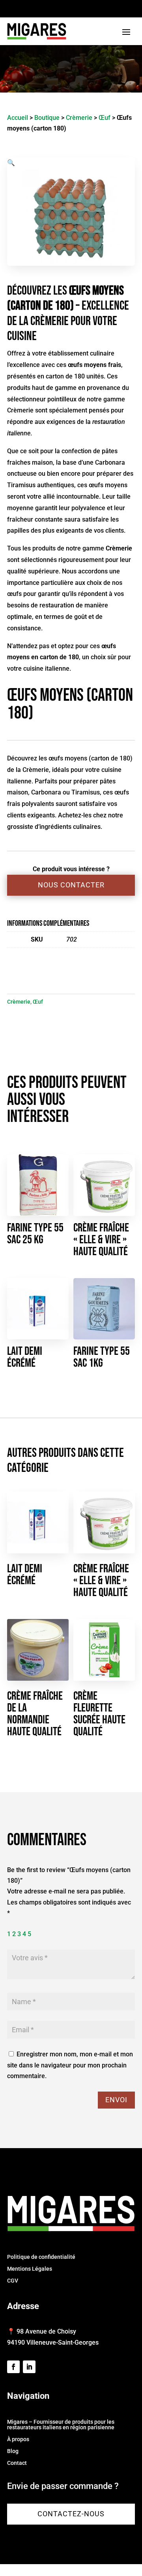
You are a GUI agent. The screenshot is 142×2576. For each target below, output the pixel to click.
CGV (13, 2281)
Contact (17, 2463)
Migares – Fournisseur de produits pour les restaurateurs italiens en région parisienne (61, 2425)
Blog (13, 2451)
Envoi (116, 2100)
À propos (18, 2439)
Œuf (105, 118)
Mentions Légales (30, 2269)
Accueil (18, 118)
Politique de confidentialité (41, 2257)
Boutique (47, 118)
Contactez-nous (71, 2514)
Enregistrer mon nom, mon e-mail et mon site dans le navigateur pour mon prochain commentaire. (70, 2065)
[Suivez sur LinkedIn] (29, 2367)
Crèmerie (79, 118)
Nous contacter (71, 885)
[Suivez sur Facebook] (13, 2367)
